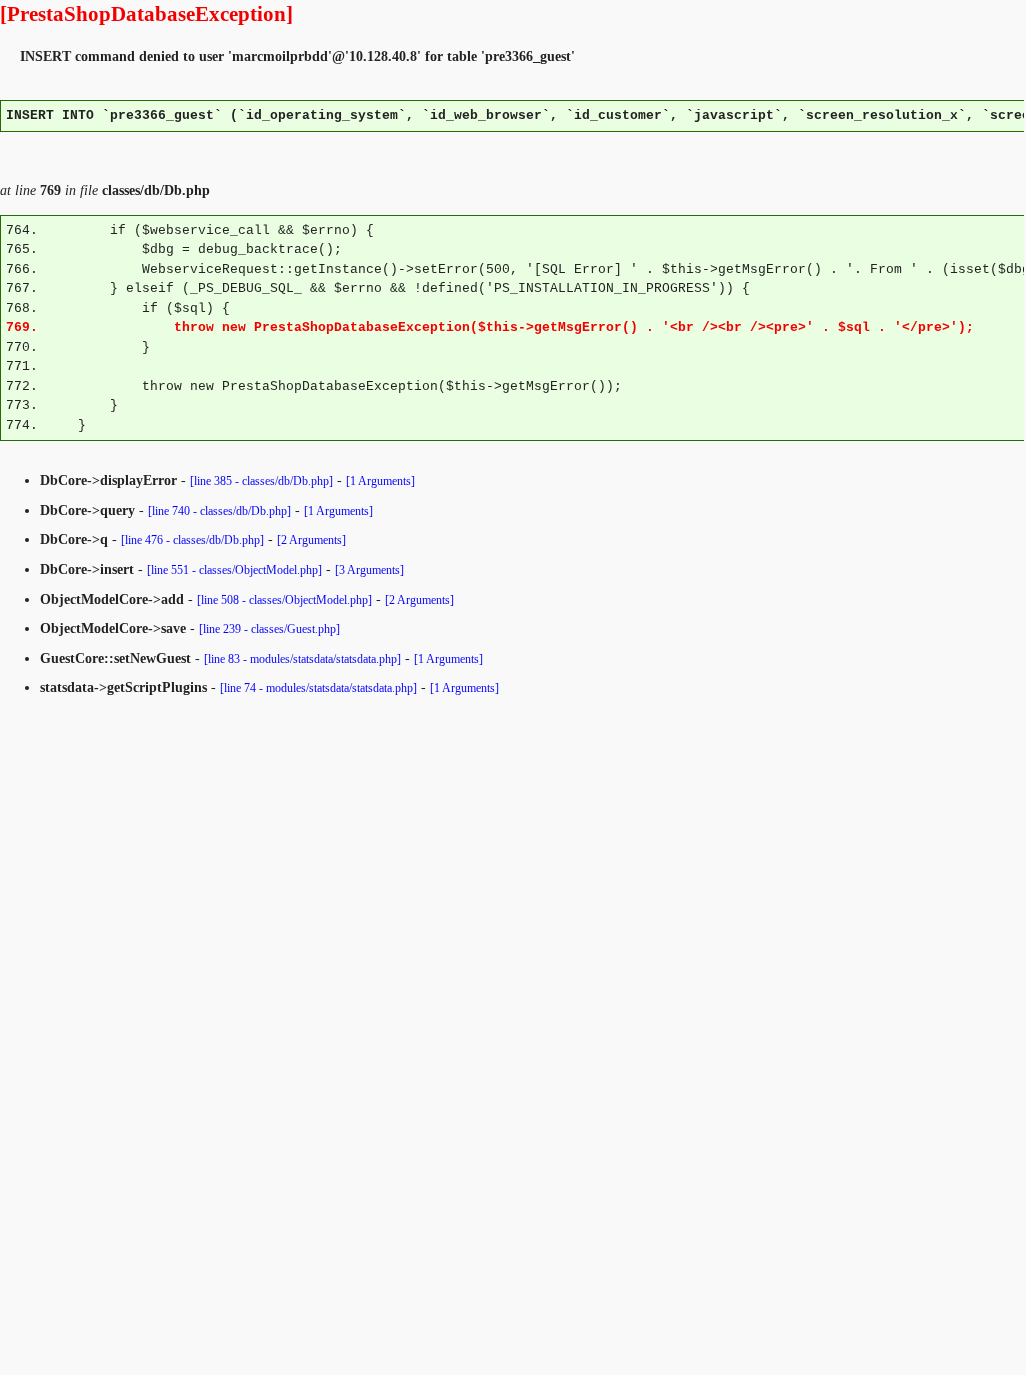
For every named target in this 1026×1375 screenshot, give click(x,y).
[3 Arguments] (369, 570)
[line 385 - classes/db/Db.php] (261, 481)
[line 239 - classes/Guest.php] (269, 629)
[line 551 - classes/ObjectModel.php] (234, 570)
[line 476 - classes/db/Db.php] (192, 540)
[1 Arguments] (380, 481)
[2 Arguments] (311, 540)
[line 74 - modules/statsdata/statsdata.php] (318, 688)
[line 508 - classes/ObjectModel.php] (284, 600)
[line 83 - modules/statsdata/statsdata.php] (302, 659)
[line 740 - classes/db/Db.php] (219, 511)
